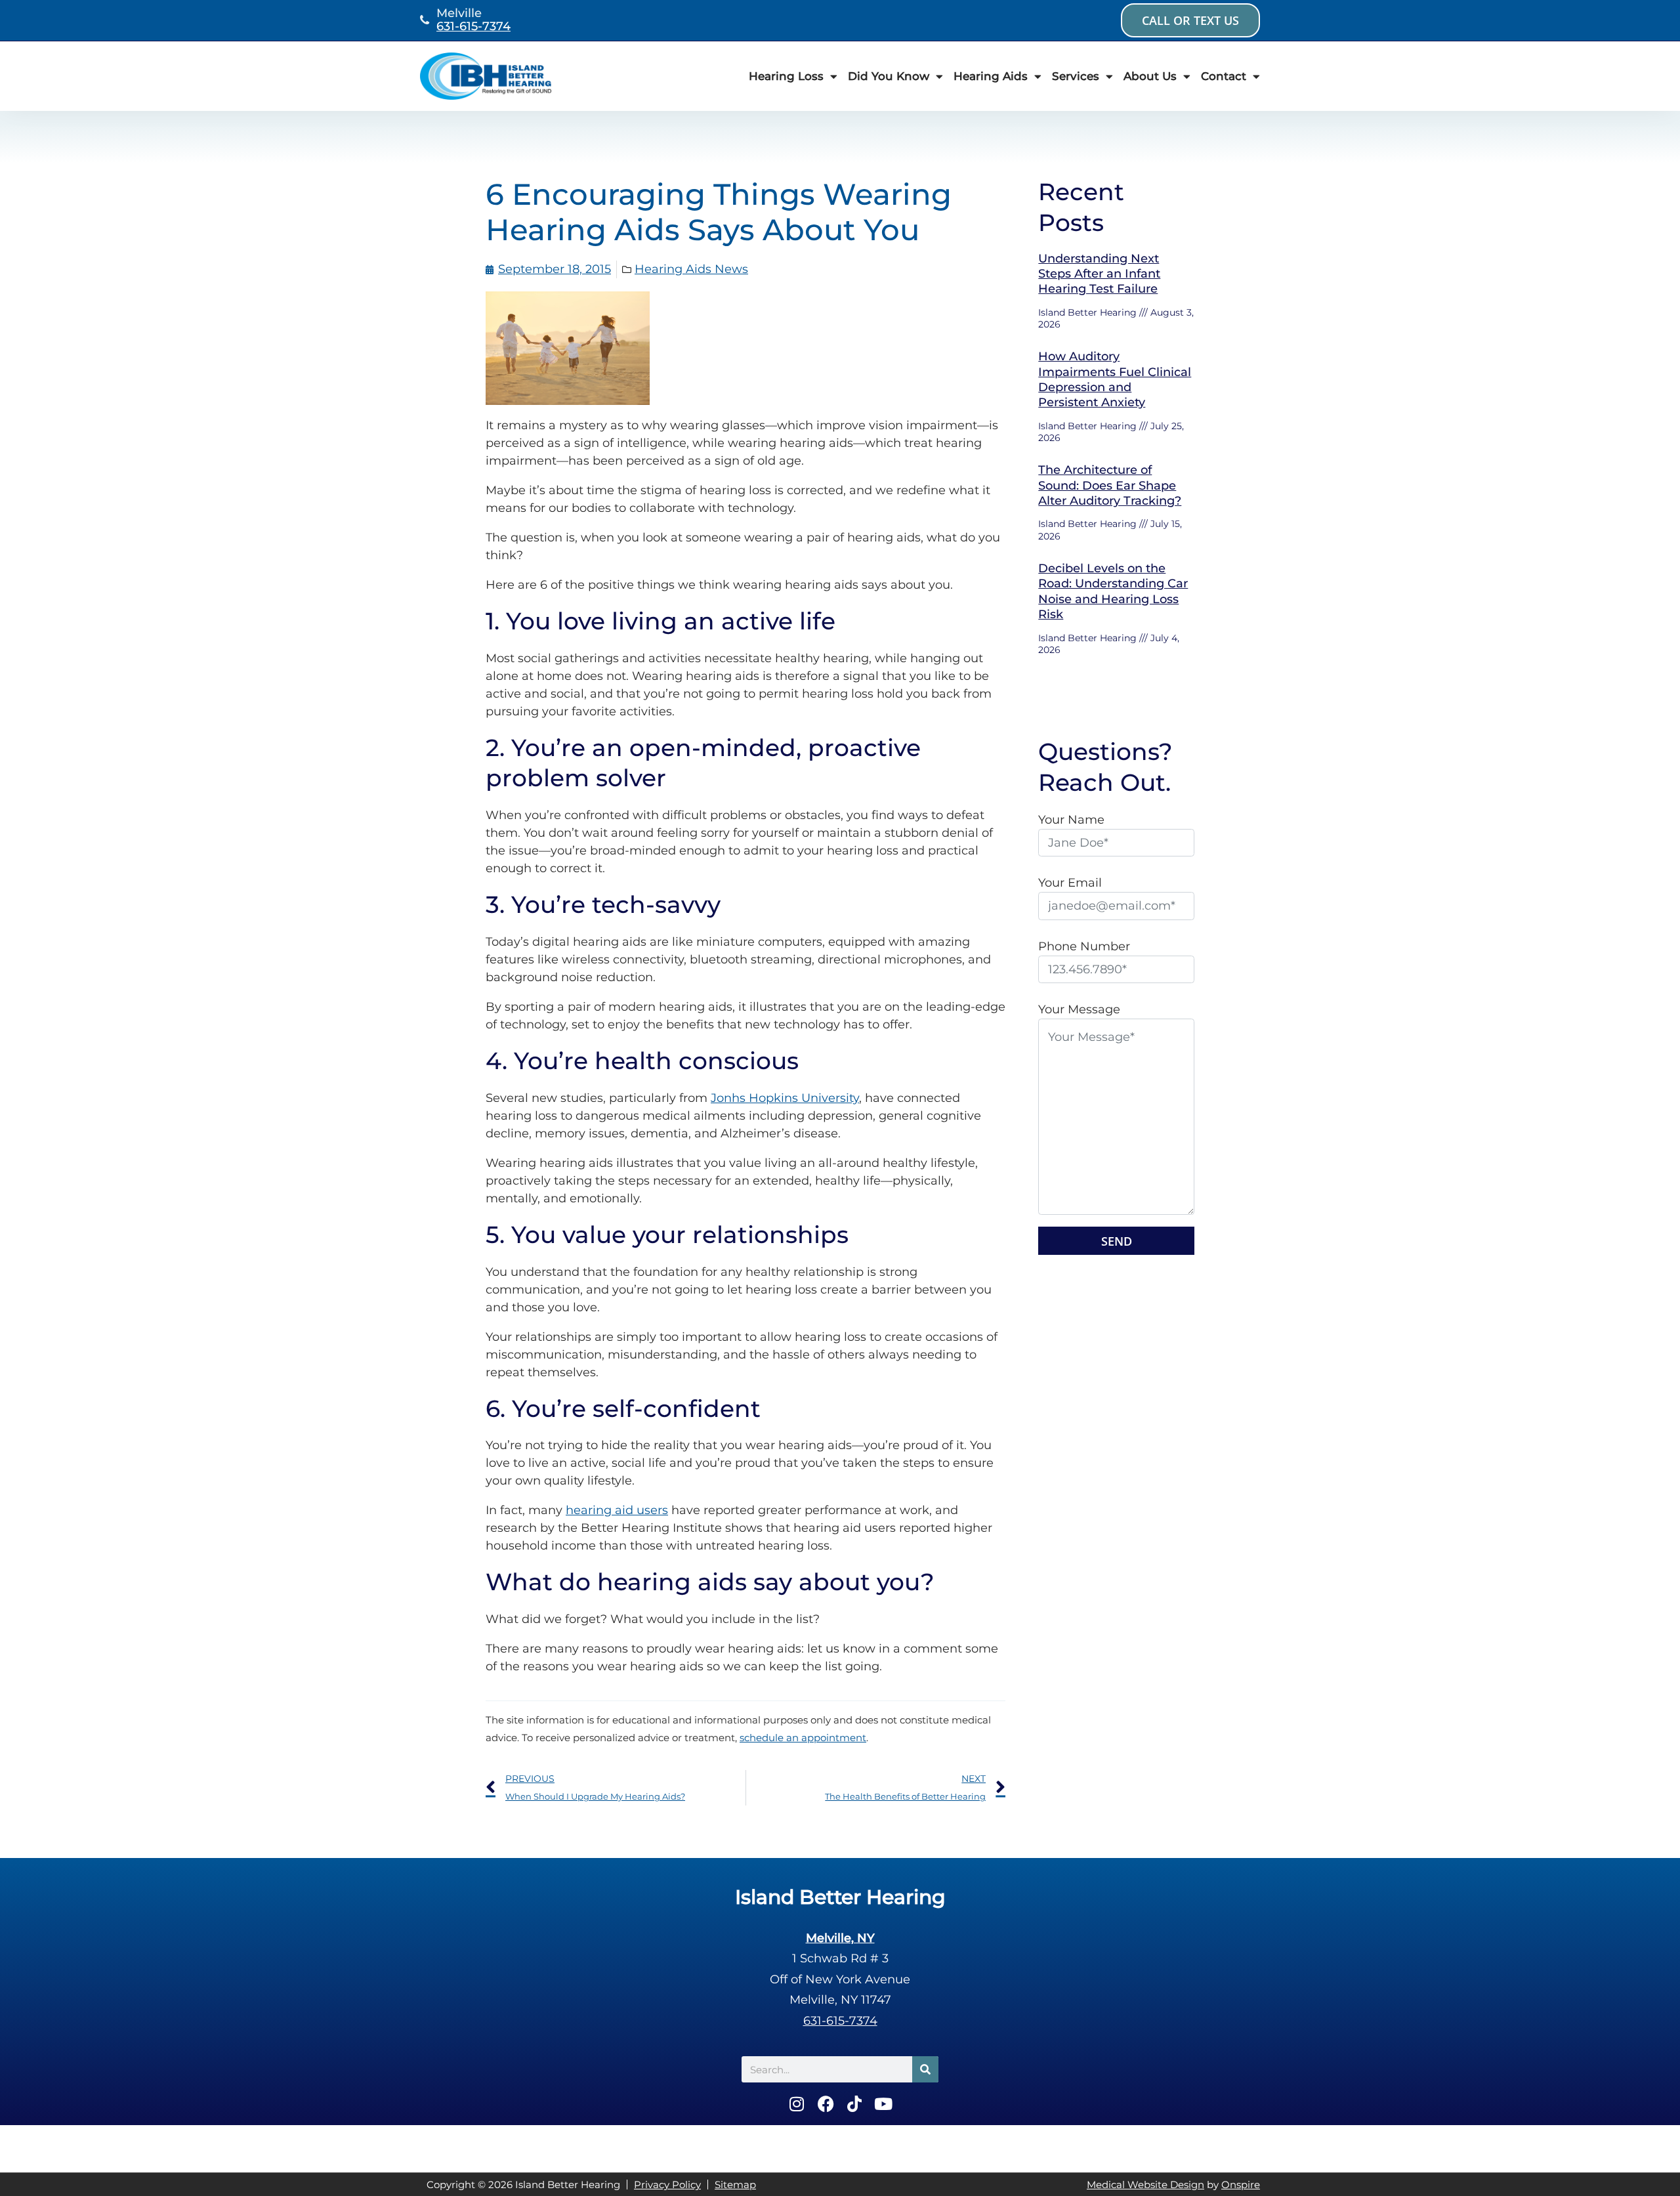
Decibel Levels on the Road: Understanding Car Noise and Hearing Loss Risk (1113, 591)
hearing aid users (617, 1510)
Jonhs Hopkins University (785, 1098)
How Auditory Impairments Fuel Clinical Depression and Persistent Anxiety (1115, 379)
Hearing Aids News (691, 269)
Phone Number (1084, 946)
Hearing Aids (991, 76)
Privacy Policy (667, 2185)
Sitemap (735, 2185)
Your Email (1070, 883)
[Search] (925, 2069)
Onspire (1241, 2185)
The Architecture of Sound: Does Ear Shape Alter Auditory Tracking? (1110, 485)
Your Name (1071, 820)
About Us (1150, 76)
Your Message (1079, 1009)
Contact (1224, 76)
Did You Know (889, 76)
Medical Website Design (1145, 2185)
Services (1076, 76)
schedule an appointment (803, 1738)
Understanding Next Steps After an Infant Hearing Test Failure (1099, 274)
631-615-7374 (473, 26)
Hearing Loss (786, 76)
